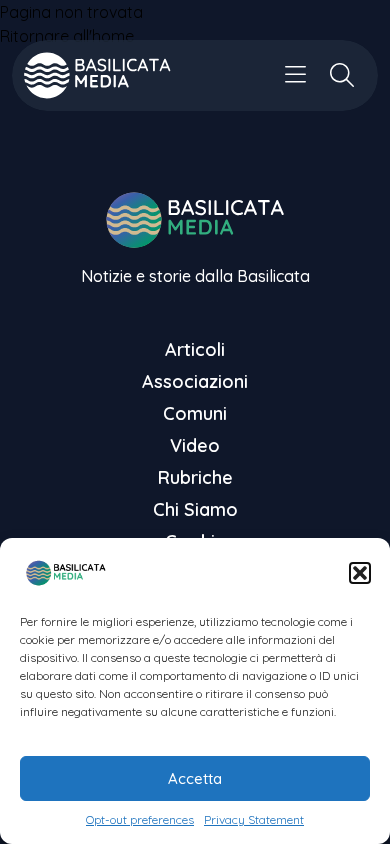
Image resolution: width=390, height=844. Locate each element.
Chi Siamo (195, 509)
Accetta (195, 778)
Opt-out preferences (140, 819)
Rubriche (195, 477)
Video (195, 445)
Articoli (195, 349)
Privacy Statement (254, 819)
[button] (360, 573)
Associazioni (195, 381)
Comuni (195, 413)
